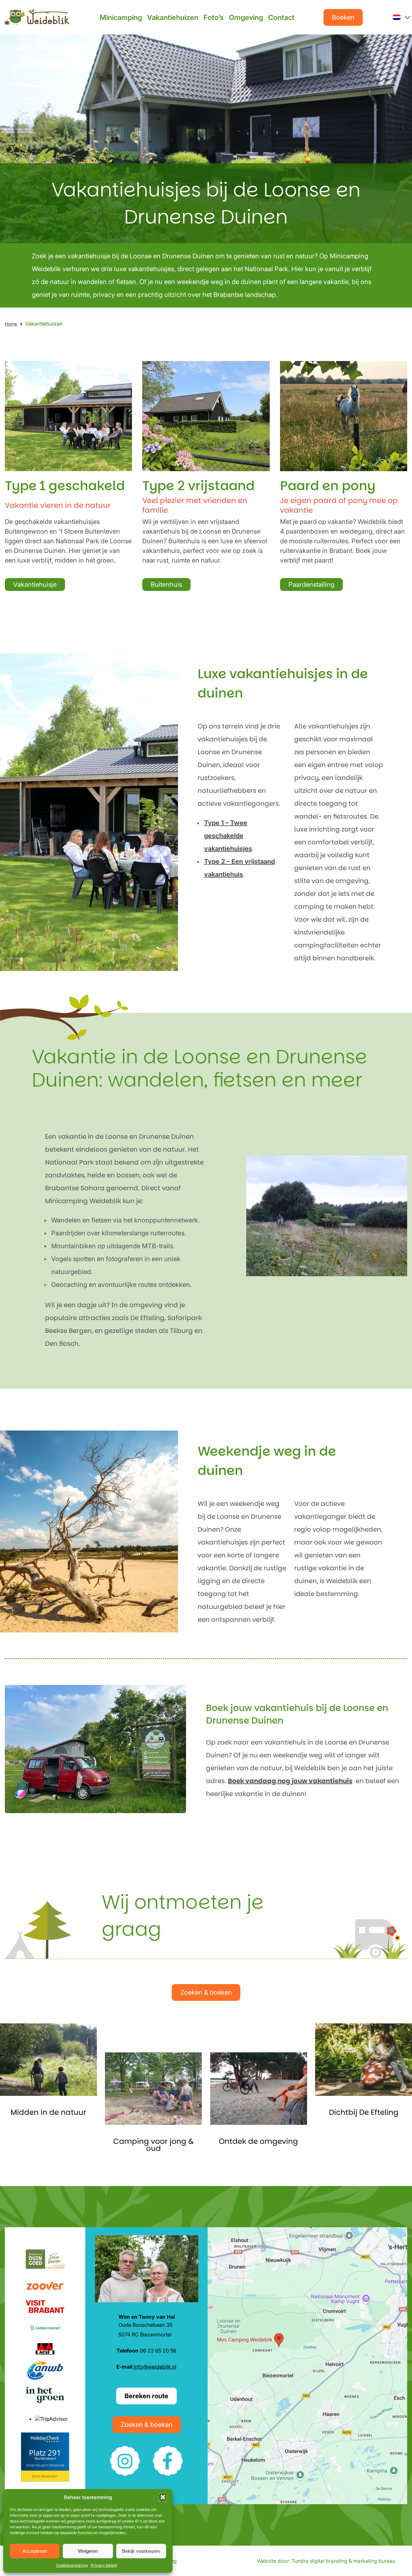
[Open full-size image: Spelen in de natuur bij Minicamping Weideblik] (48, 2060)
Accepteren (35, 2551)
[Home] (37, 17)
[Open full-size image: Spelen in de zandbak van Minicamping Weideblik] (153, 2089)
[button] (163, 2497)
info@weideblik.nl (154, 2367)
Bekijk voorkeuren (141, 2551)
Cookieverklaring (72, 2565)
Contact (281, 17)
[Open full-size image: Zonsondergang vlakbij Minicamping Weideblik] (259, 2089)
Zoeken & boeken (206, 1992)
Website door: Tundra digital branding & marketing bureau (326, 2561)
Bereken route (146, 2396)
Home (11, 324)
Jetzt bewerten (45, 2476)
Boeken (343, 17)
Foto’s (214, 17)
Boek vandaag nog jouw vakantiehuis (290, 1781)
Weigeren (88, 2551)
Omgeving (246, 17)
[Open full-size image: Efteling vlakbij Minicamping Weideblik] (364, 2060)
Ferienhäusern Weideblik (45, 2465)
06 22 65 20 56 (146, 2351)
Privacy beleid (104, 2565)
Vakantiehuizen (173, 17)
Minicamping (121, 17)
